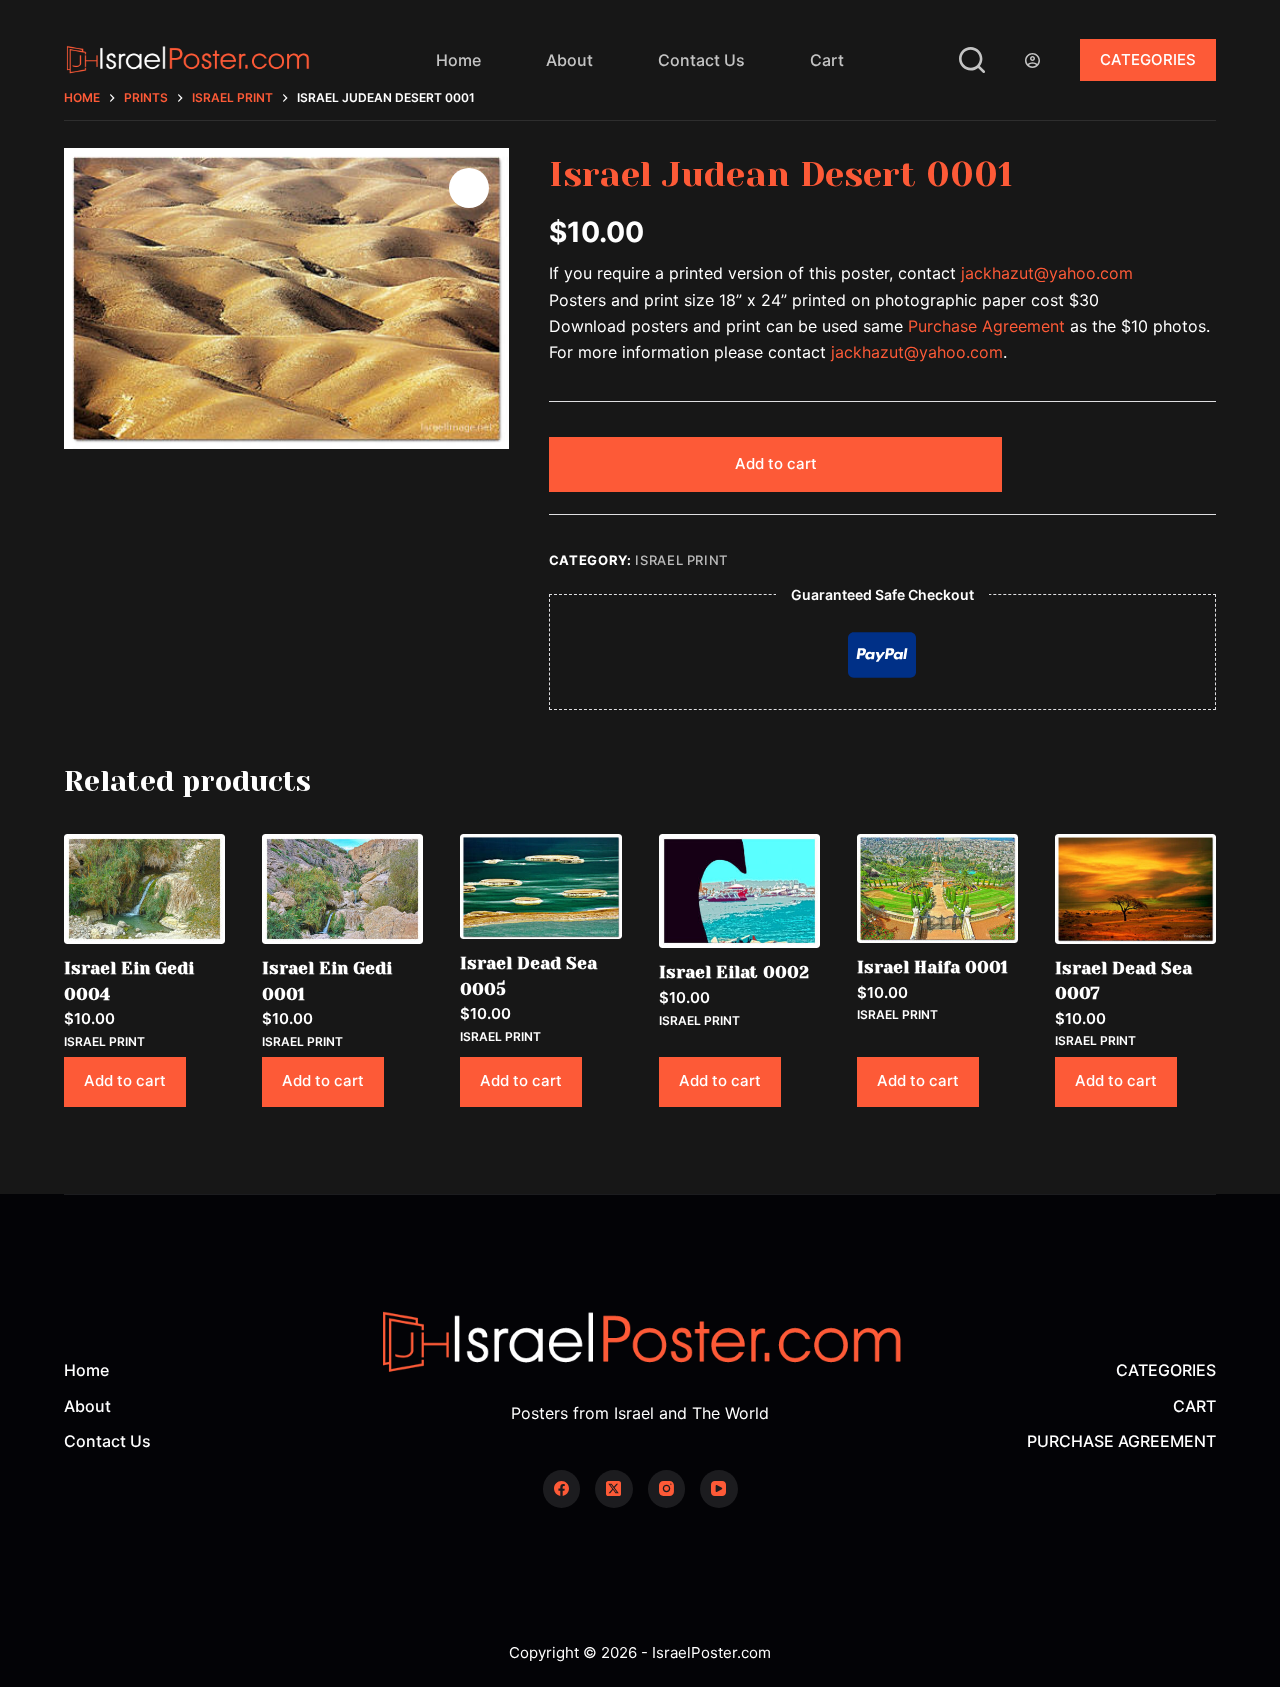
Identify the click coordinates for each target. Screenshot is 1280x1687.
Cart (827, 60)
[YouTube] (719, 1489)
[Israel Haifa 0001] (937, 888)
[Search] (972, 60)
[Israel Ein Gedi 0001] (342, 889)
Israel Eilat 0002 (734, 972)
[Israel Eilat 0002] (739, 891)
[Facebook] (562, 1489)
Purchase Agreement (986, 326)
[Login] (1032, 60)
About (569, 60)
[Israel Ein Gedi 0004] (144, 889)
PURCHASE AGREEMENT (1121, 1441)
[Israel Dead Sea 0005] (540, 887)
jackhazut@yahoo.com (1047, 273)
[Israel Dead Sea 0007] (1135, 889)
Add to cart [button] (125, 1080)
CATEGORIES (1148, 59)
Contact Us (701, 60)
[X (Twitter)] (614, 1489)
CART (1194, 1406)
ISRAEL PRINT (681, 560)
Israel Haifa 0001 (932, 967)
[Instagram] (667, 1489)
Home (458, 60)
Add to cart (776, 463)
